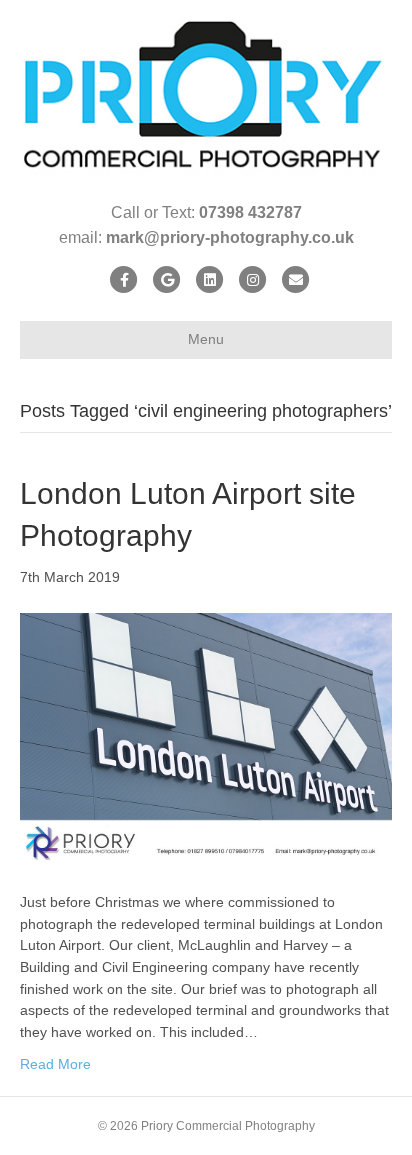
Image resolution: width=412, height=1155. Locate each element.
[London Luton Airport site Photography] (206, 739)
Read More (55, 1064)
